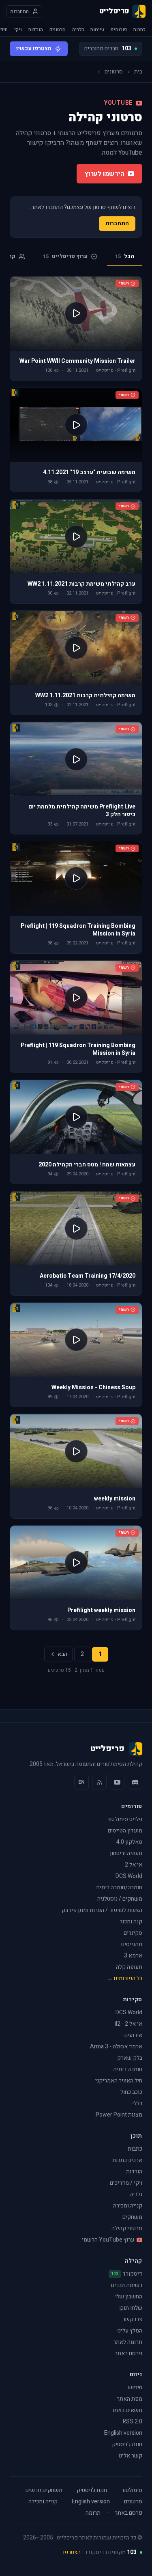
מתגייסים (132, 1944)
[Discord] (135, 1782)
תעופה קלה (129, 1967)
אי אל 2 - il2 (128, 2024)
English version (123, 2433)
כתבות (139, 30)
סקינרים (133, 1933)
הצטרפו (72, 2552)
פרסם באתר (128, 2353)
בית (138, 72)
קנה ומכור (131, 1922)
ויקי (18, 30)
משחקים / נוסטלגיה (120, 1899)
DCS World (129, 1876)
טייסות (97, 30)
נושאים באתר (127, 2410)
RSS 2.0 (133, 2422)
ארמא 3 (133, 1956)
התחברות (117, 223)
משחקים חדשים (44, 2490)
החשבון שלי (129, 2297)
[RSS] (99, 1782)
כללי (137, 2103)
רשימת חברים (127, 2285)
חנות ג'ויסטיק (127, 2444)
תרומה (93, 2513)
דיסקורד (127, 2274)
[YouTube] (117, 1782)
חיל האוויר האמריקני (119, 2081)
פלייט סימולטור (125, 1819)
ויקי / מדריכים (126, 2183)
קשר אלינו (130, 2456)
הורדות (36, 30)
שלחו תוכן (131, 2308)
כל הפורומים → (125, 1978)
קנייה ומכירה (128, 2206)
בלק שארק (130, 2058)
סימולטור (132, 2490)
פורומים (119, 30)
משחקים (132, 2217)
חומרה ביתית (128, 2069)
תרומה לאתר (128, 2342)
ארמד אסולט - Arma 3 (116, 2047)
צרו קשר (132, 2319)
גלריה (78, 30)
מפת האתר (130, 2399)
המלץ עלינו (130, 2331)
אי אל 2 (134, 1865)
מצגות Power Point (119, 2115)
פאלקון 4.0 (129, 1842)
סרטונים (58, 30)
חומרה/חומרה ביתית (119, 1887)
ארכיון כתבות (127, 2160)
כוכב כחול (131, 2092)
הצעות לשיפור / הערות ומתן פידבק (102, 1910)
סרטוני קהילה (127, 2228)
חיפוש (135, 2387)
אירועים (133, 2035)
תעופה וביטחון (126, 1853)
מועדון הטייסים (125, 1831)
